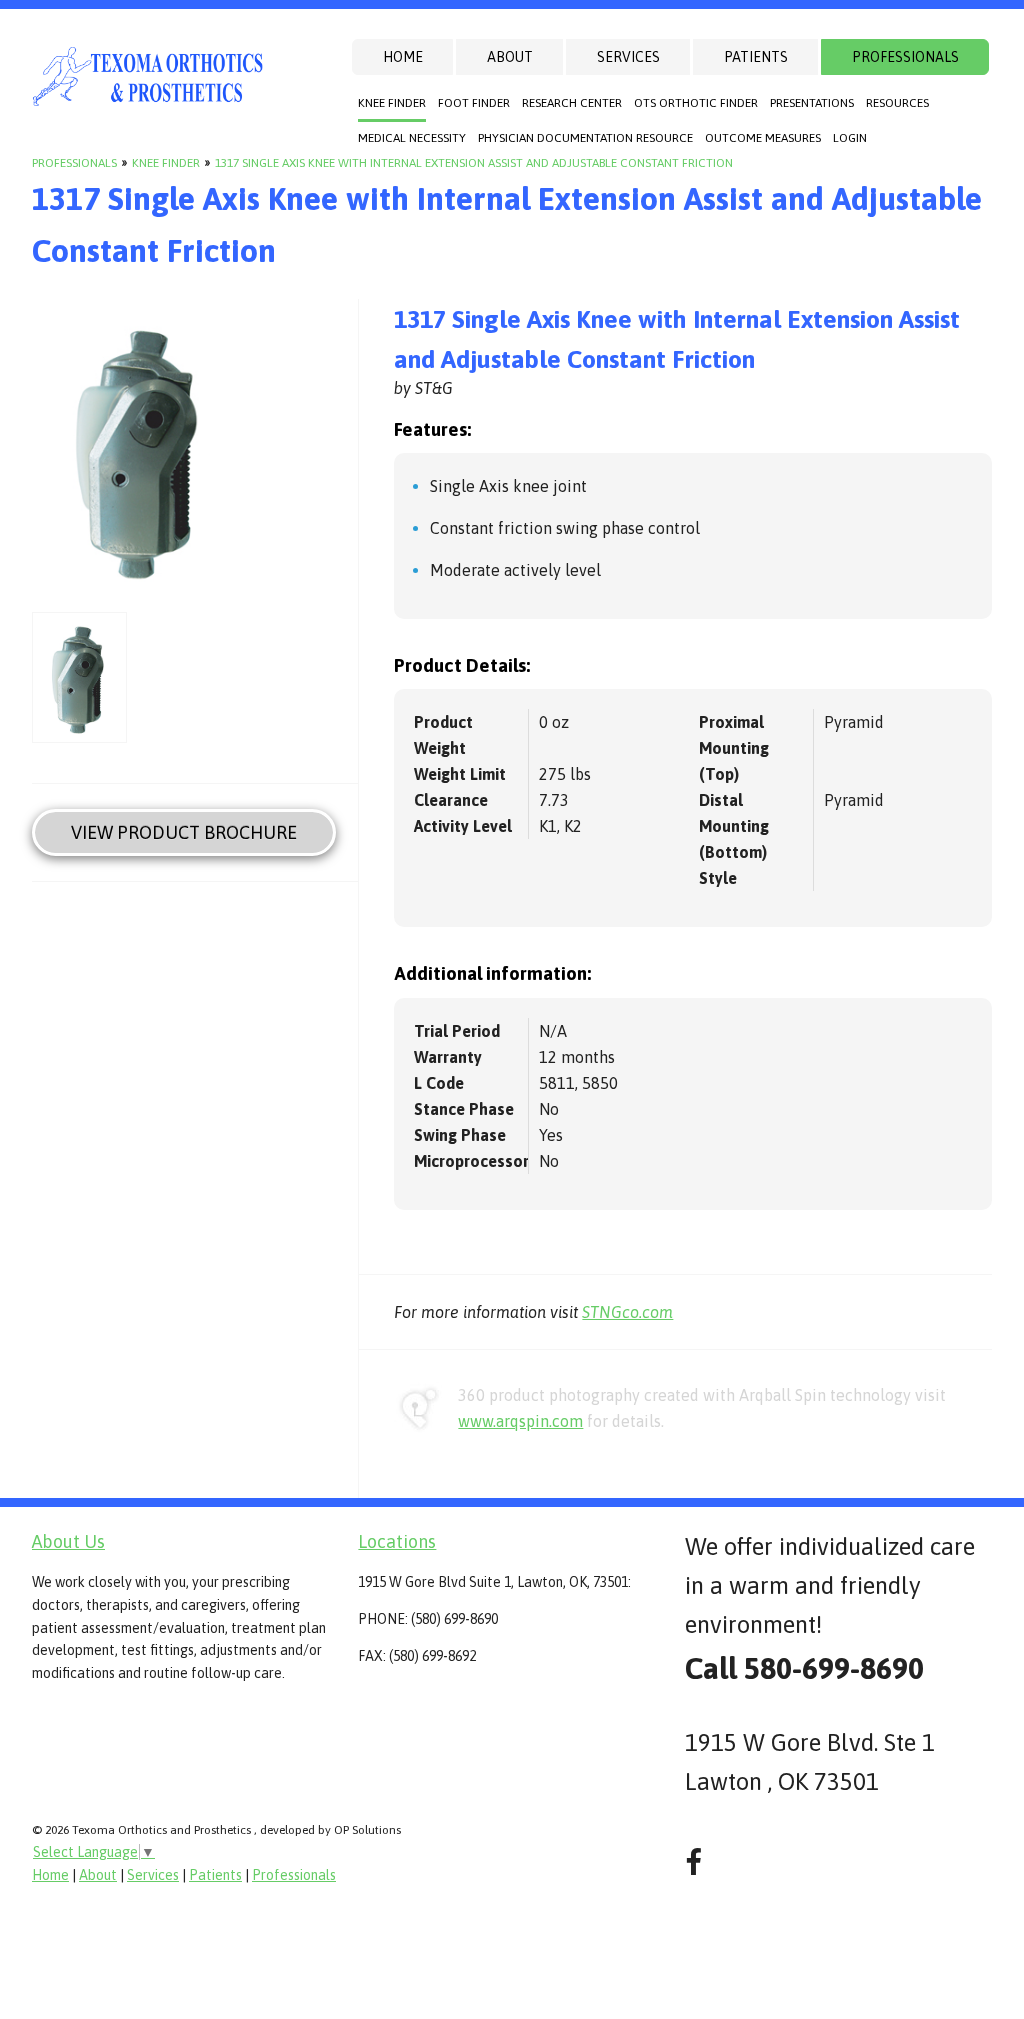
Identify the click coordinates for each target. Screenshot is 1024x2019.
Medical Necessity (412, 138)
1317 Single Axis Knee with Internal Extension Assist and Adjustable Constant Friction (474, 163)
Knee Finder (392, 103)
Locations (397, 1541)
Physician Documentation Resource (585, 138)
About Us (68, 1541)
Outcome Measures (763, 138)
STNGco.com (627, 1312)
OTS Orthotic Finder (696, 103)
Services (628, 57)
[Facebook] (693, 1862)
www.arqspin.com (520, 1421)
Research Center (572, 103)
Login (850, 138)
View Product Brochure (184, 832)
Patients (756, 57)
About (510, 57)
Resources (897, 103)
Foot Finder (474, 103)
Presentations (812, 103)
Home (403, 57)
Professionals (905, 57)
